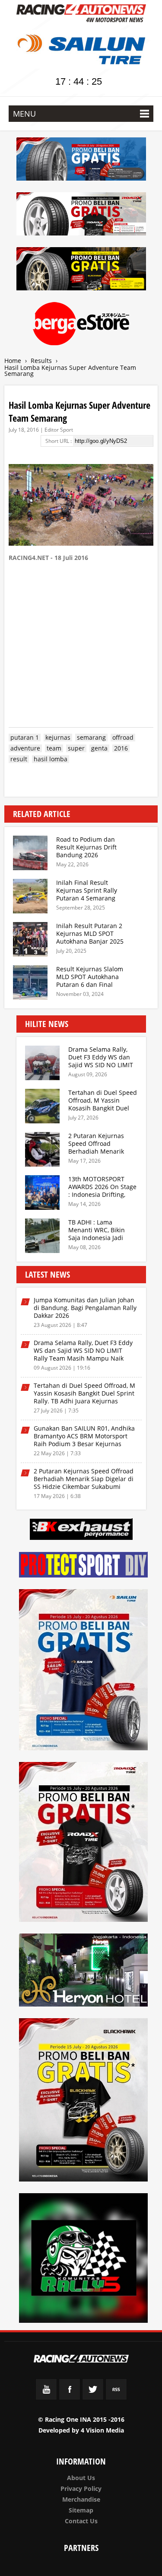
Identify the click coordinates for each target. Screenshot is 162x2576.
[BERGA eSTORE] (81, 325)
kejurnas (58, 738)
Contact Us (81, 2521)
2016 (121, 748)
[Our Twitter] (93, 2398)
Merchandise (81, 2499)
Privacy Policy (81, 2489)
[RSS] (116, 2398)
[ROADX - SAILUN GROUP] (81, 215)
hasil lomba (51, 759)
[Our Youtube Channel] (46, 2398)
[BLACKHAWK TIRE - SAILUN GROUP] (81, 270)
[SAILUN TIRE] (84, 1671)
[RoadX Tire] (84, 1843)
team (54, 748)
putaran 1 (25, 738)
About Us (81, 2478)
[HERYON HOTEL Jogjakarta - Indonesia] (84, 1972)
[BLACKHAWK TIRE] (84, 2101)
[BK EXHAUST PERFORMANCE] (81, 1531)
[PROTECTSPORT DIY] (84, 1566)
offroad (123, 738)
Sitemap (81, 2510)
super (76, 748)
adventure (25, 748)
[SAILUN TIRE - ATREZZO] (81, 161)
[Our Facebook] (70, 2398)
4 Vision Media (102, 2430)
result (19, 759)
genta (99, 748)
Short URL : (59, 441)
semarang (91, 738)
